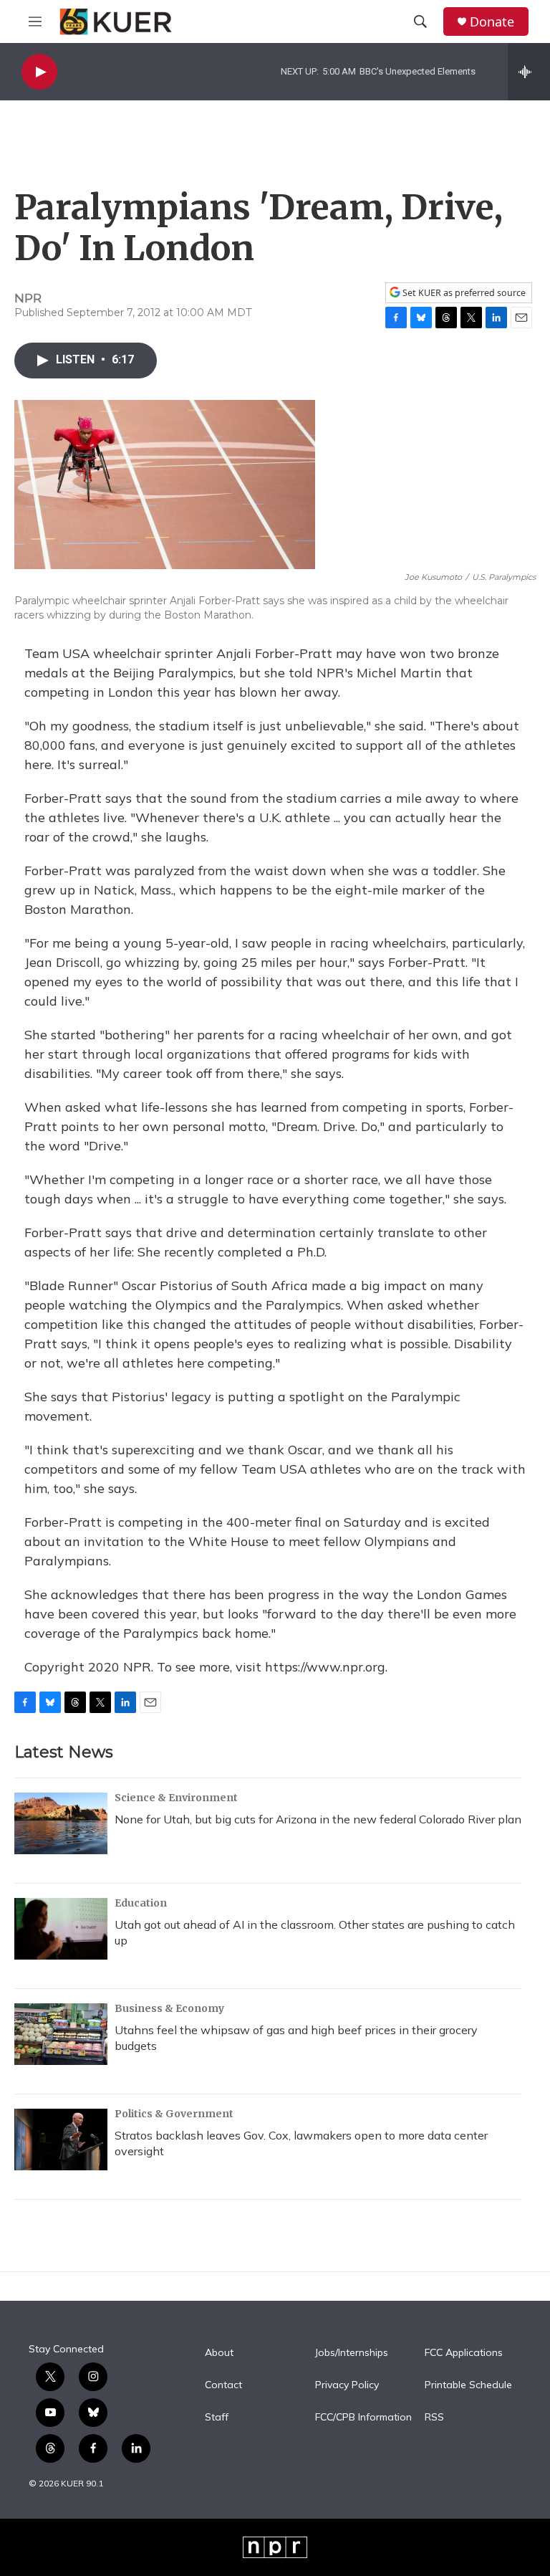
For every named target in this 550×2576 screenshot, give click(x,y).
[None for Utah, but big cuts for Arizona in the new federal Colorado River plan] (61, 1823)
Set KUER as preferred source (463, 293)
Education (141, 1903)
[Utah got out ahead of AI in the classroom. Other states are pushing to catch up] (61, 1929)
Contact (223, 2385)
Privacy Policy (347, 2385)
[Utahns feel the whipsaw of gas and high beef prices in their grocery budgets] (61, 2034)
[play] (39, 72)
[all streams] (529, 72)
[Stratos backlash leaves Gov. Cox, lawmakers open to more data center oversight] (61, 2139)
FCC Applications (464, 2353)
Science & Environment (176, 1798)
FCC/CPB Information (363, 2418)
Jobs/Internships (352, 2353)
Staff (217, 2418)
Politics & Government (174, 2114)
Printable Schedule (468, 2385)
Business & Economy (169, 2008)
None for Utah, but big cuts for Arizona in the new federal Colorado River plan (318, 1819)
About (219, 2353)
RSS (434, 2418)
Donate (492, 22)
